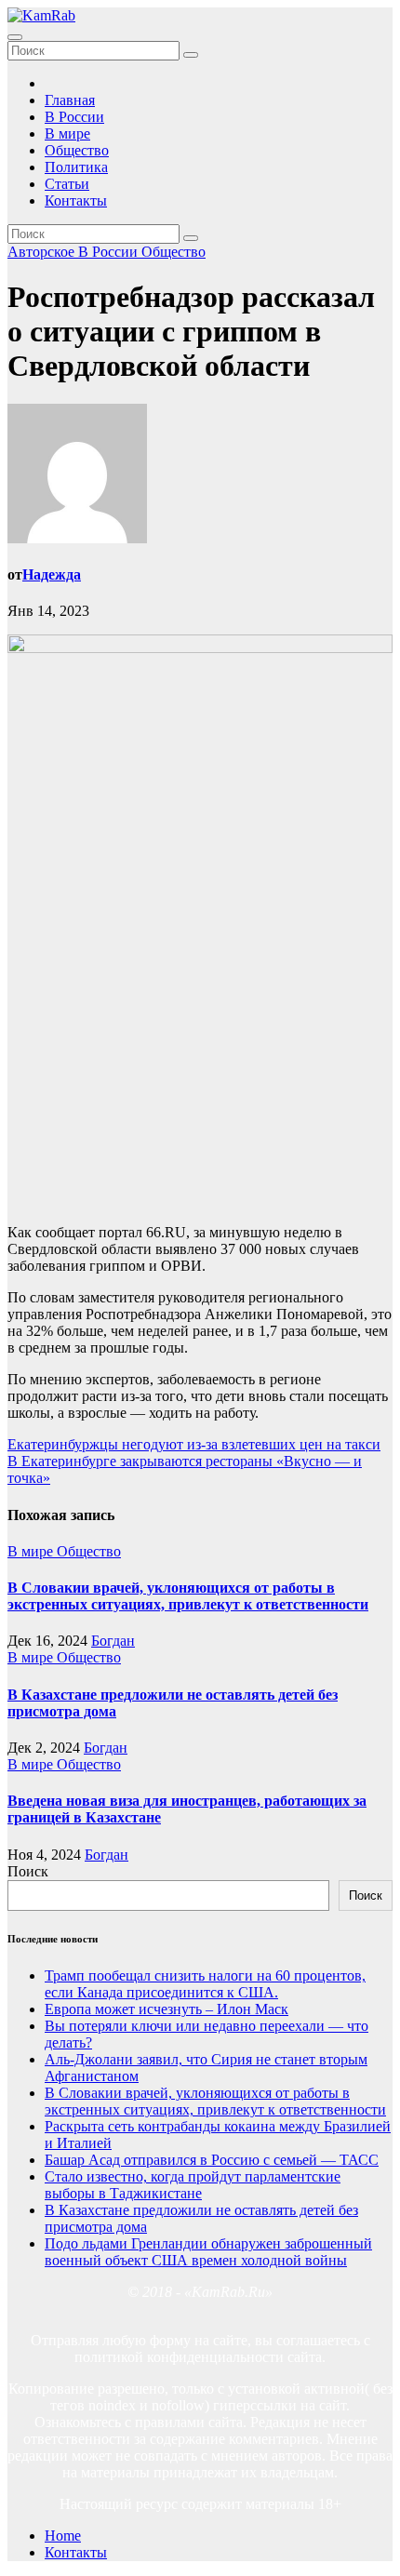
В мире (67, 133)
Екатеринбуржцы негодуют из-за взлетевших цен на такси (194, 1444)
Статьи (67, 184)
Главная (70, 100)
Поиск (28, 1871)
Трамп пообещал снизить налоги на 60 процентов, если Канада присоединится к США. (205, 1984)
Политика (76, 167)
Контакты (76, 200)
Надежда (52, 574)
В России (74, 117)
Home (63, 2536)
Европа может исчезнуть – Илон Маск (167, 2009)
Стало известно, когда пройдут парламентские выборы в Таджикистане (193, 2185)
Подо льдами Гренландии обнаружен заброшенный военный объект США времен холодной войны (208, 2252)
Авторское (43, 252)
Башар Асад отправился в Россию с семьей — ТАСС (212, 2160)
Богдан (113, 1641)
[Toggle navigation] (15, 37)
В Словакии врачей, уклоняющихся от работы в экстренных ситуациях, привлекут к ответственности (188, 1596)
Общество (77, 150)
